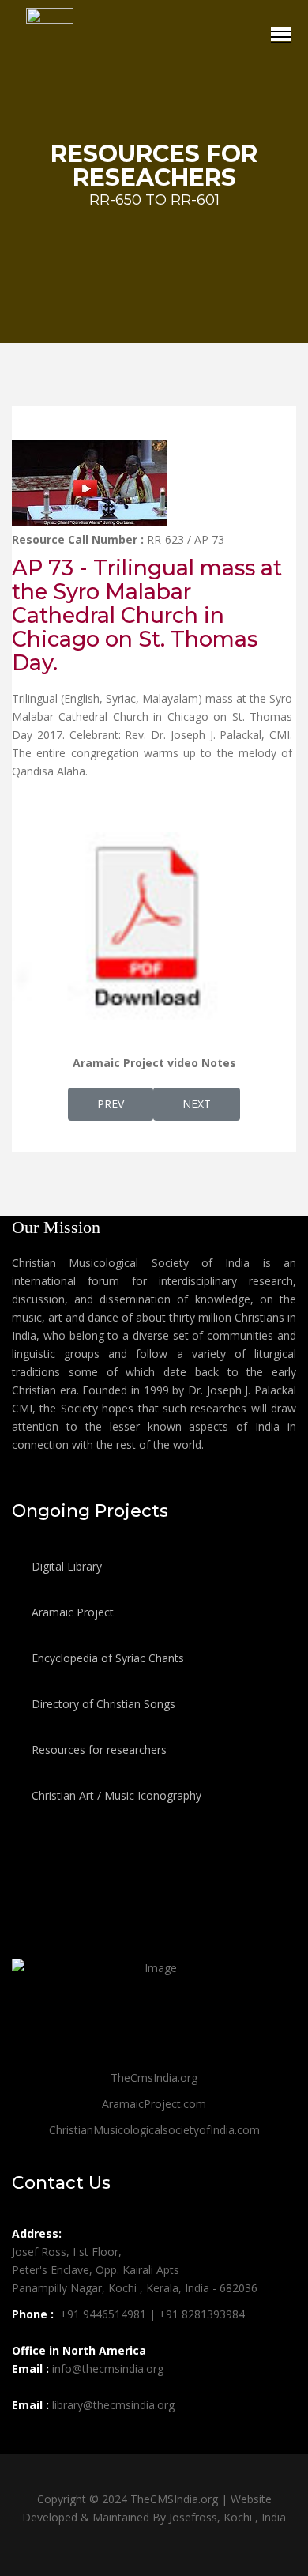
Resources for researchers (98, 1750)
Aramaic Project (71, 1612)
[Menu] (281, 34)
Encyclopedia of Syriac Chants (106, 1658)
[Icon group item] (26, 2440)
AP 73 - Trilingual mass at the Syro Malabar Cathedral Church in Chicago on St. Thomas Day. (147, 615)
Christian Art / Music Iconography (115, 1795)
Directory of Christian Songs (102, 1704)
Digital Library (65, 1566)
